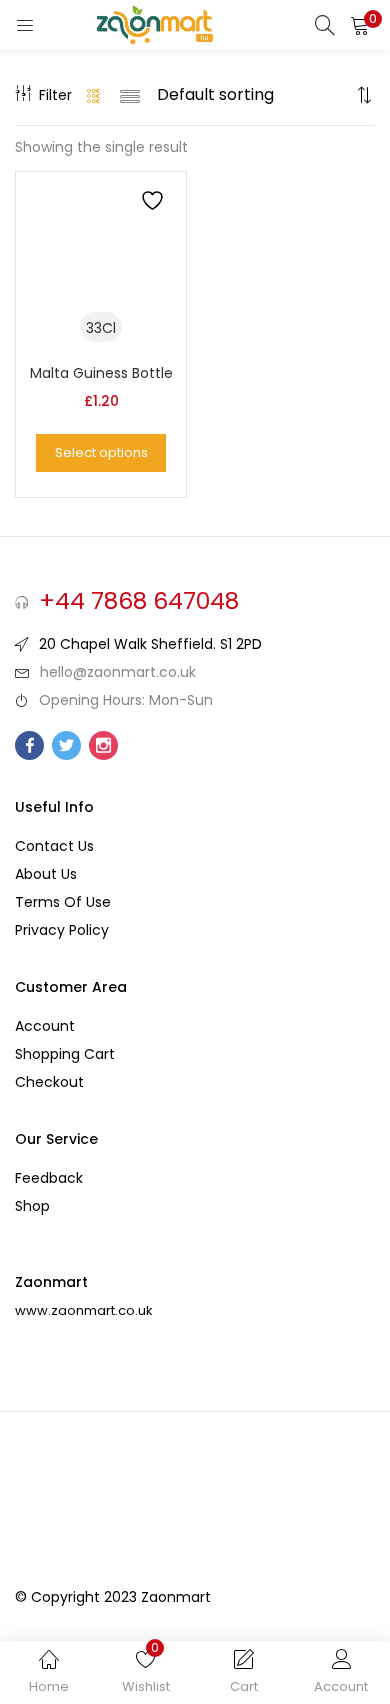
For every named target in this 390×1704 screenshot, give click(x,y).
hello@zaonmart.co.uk (118, 672)
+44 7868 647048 (139, 601)
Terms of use (63, 902)
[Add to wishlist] (154, 203)
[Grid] (94, 95)
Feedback (49, 1178)
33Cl (101, 328)
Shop (32, 1206)
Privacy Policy (62, 930)
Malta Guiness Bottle (101, 373)
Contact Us (54, 846)
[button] (360, 25)
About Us (46, 874)
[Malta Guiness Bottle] (101, 256)
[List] (130, 95)
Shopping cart (65, 1054)
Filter (55, 95)
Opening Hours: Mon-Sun (126, 700)
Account (45, 1026)
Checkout (49, 1082)
